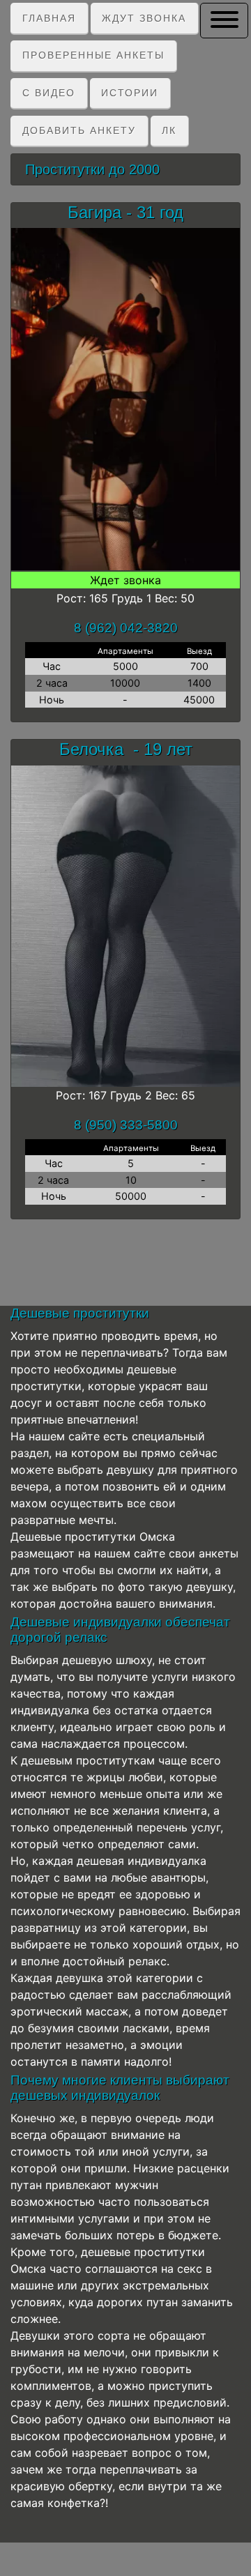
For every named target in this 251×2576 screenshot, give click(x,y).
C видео (49, 93)
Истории (130, 93)
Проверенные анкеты (93, 55)
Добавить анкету (79, 130)
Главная (49, 18)
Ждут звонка (144, 18)
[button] (224, 20)
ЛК (169, 130)
